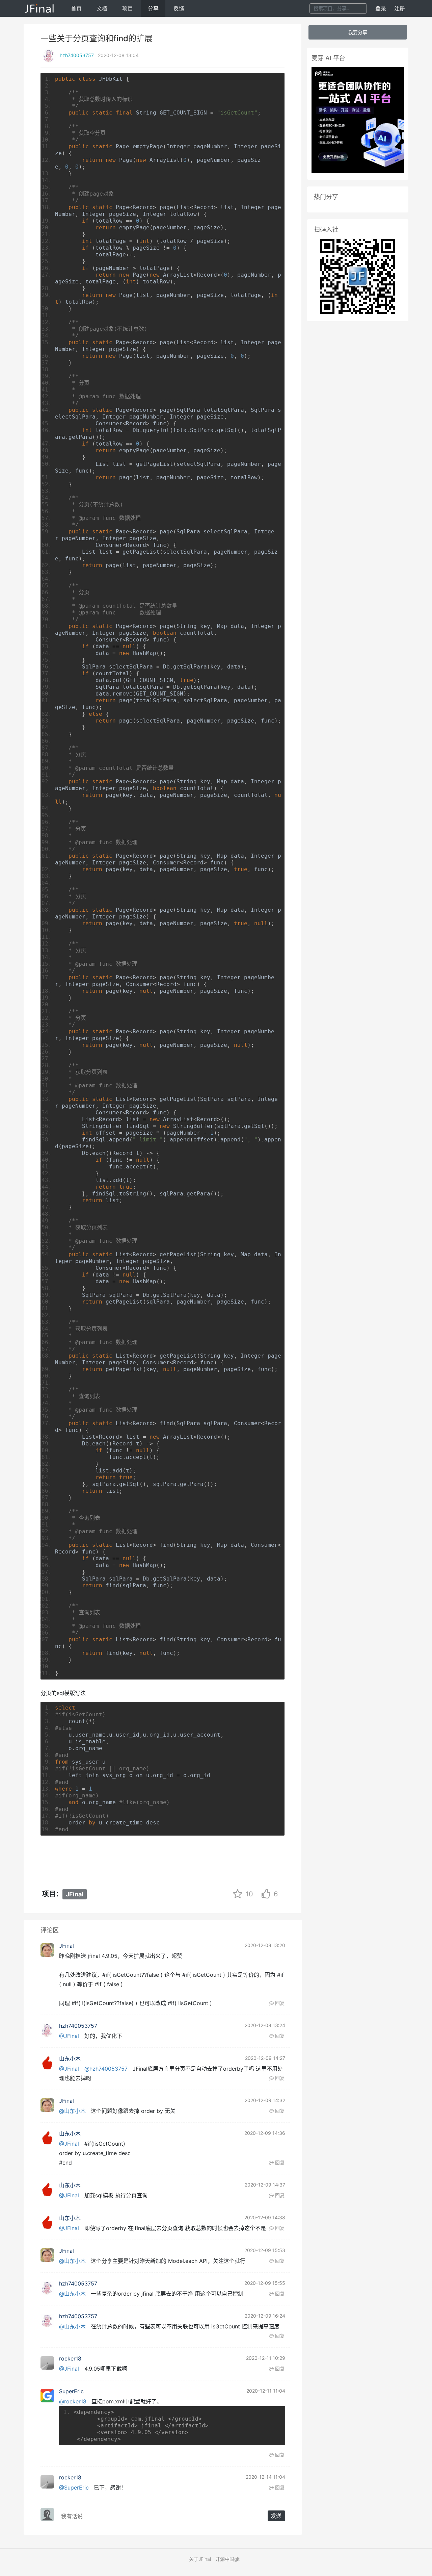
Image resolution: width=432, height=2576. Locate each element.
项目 (128, 8)
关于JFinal (200, 2559)
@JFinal (69, 2036)
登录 (381, 8)
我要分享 (358, 32)
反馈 (179, 8)
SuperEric (71, 2391)
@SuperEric (74, 2487)
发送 (276, 2516)
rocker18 (70, 2358)
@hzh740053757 (106, 2069)
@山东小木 (72, 2111)
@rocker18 (73, 2401)
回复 (279, 2003)
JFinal (75, 1894)
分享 (153, 8)
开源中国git (227, 2559)
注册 (400, 8)
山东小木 (70, 2059)
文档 (102, 8)
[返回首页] (40, 8)
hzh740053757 (77, 55)
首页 (76, 8)
